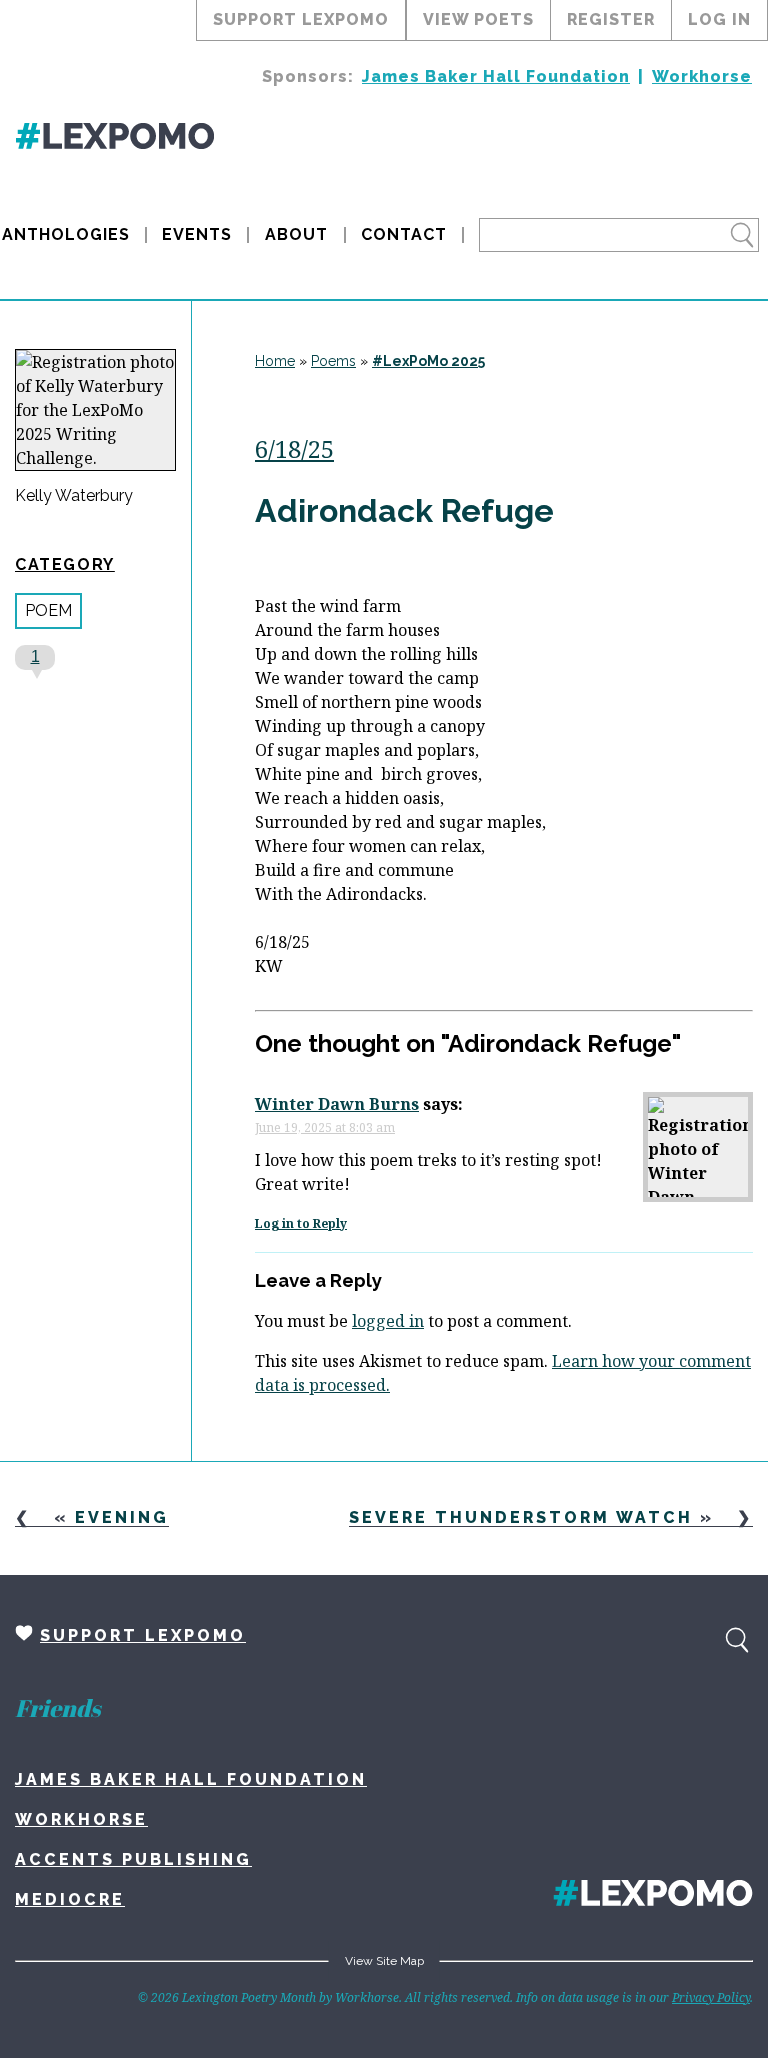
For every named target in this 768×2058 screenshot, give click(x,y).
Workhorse (702, 76)
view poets (478, 19)
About (296, 234)
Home (275, 361)
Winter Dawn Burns (337, 1104)
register (611, 19)
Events (197, 234)
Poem (48, 610)
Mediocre (70, 1899)
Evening (122, 1517)
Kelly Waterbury (74, 496)
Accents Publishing (133, 1859)
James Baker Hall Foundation (496, 76)
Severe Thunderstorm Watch (521, 1517)
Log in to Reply (301, 1223)
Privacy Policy (711, 1997)
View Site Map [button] (384, 1961)
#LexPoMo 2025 (428, 361)
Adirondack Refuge (404, 510)
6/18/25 (294, 448)
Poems (333, 361)
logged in (388, 1321)
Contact (404, 234)
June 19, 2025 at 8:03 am (325, 1127)
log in (719, 19)
